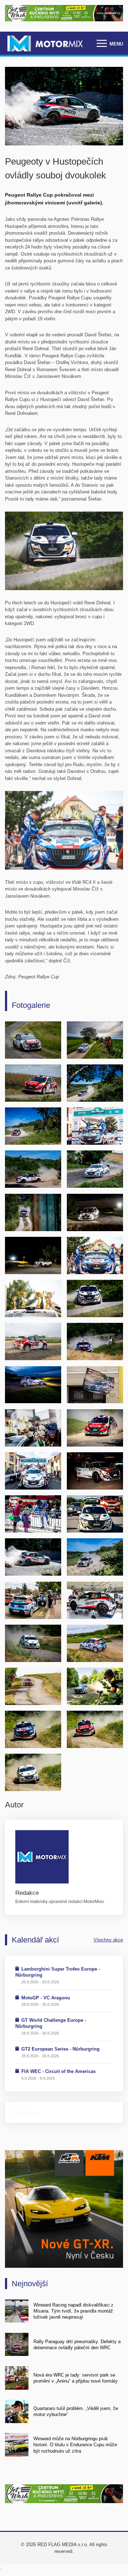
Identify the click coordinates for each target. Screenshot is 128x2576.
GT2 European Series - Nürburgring (60, 2049)
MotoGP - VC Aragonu (46, 1998)
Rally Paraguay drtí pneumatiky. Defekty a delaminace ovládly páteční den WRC (77, 2345)
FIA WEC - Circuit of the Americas (58, 2071)
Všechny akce (108, 1940)
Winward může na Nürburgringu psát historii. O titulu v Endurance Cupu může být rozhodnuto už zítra (75, 2445)
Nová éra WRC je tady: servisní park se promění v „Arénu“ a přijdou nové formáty (76, 2378)
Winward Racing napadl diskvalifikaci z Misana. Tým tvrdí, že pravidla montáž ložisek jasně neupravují (73, 2311)
